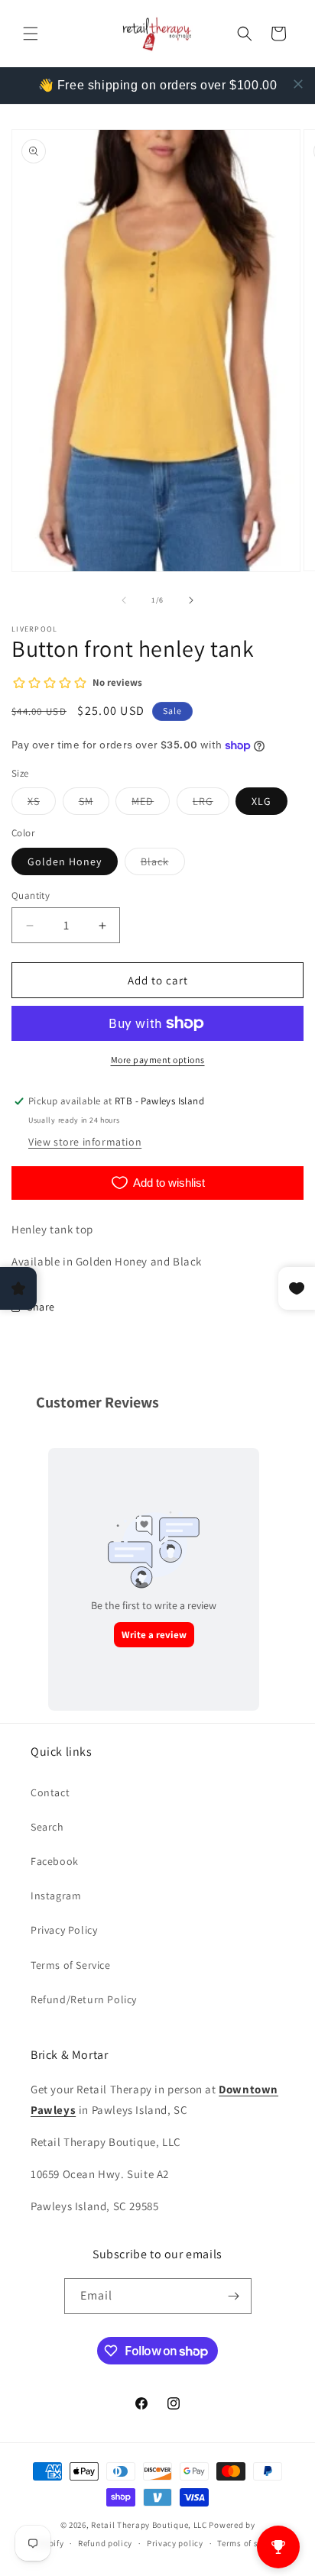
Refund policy (105, 2543)
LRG (211, 804)
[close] (298, 84)
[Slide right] (191, 600)
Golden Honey (65, 861)
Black (163, 865)
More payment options (158, 1060)
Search (47, 1827)
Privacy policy (175, 2543)
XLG (261, 801)
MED (151, 804)
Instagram (56, 1896)
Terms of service (249, 2543)
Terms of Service (71, 1965)
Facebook (55, 1861)
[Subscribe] (234, 2296)
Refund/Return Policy (84, 1999)
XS (42, 804)
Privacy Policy (64, 1930)
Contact (50, 1792)
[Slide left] (124, 600)
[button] (31, 34)
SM (94, 804)
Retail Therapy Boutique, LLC (149, 2525)
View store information (85, 1142)
